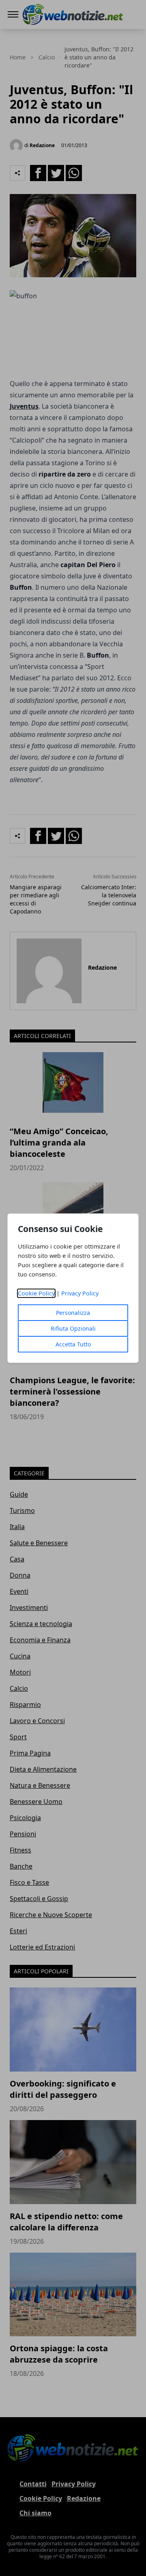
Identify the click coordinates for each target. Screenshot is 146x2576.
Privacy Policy (80, 1293)
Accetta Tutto (73, 1344)
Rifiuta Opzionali (73, 1328)
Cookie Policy (36, 1293)
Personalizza (73, 1313)
